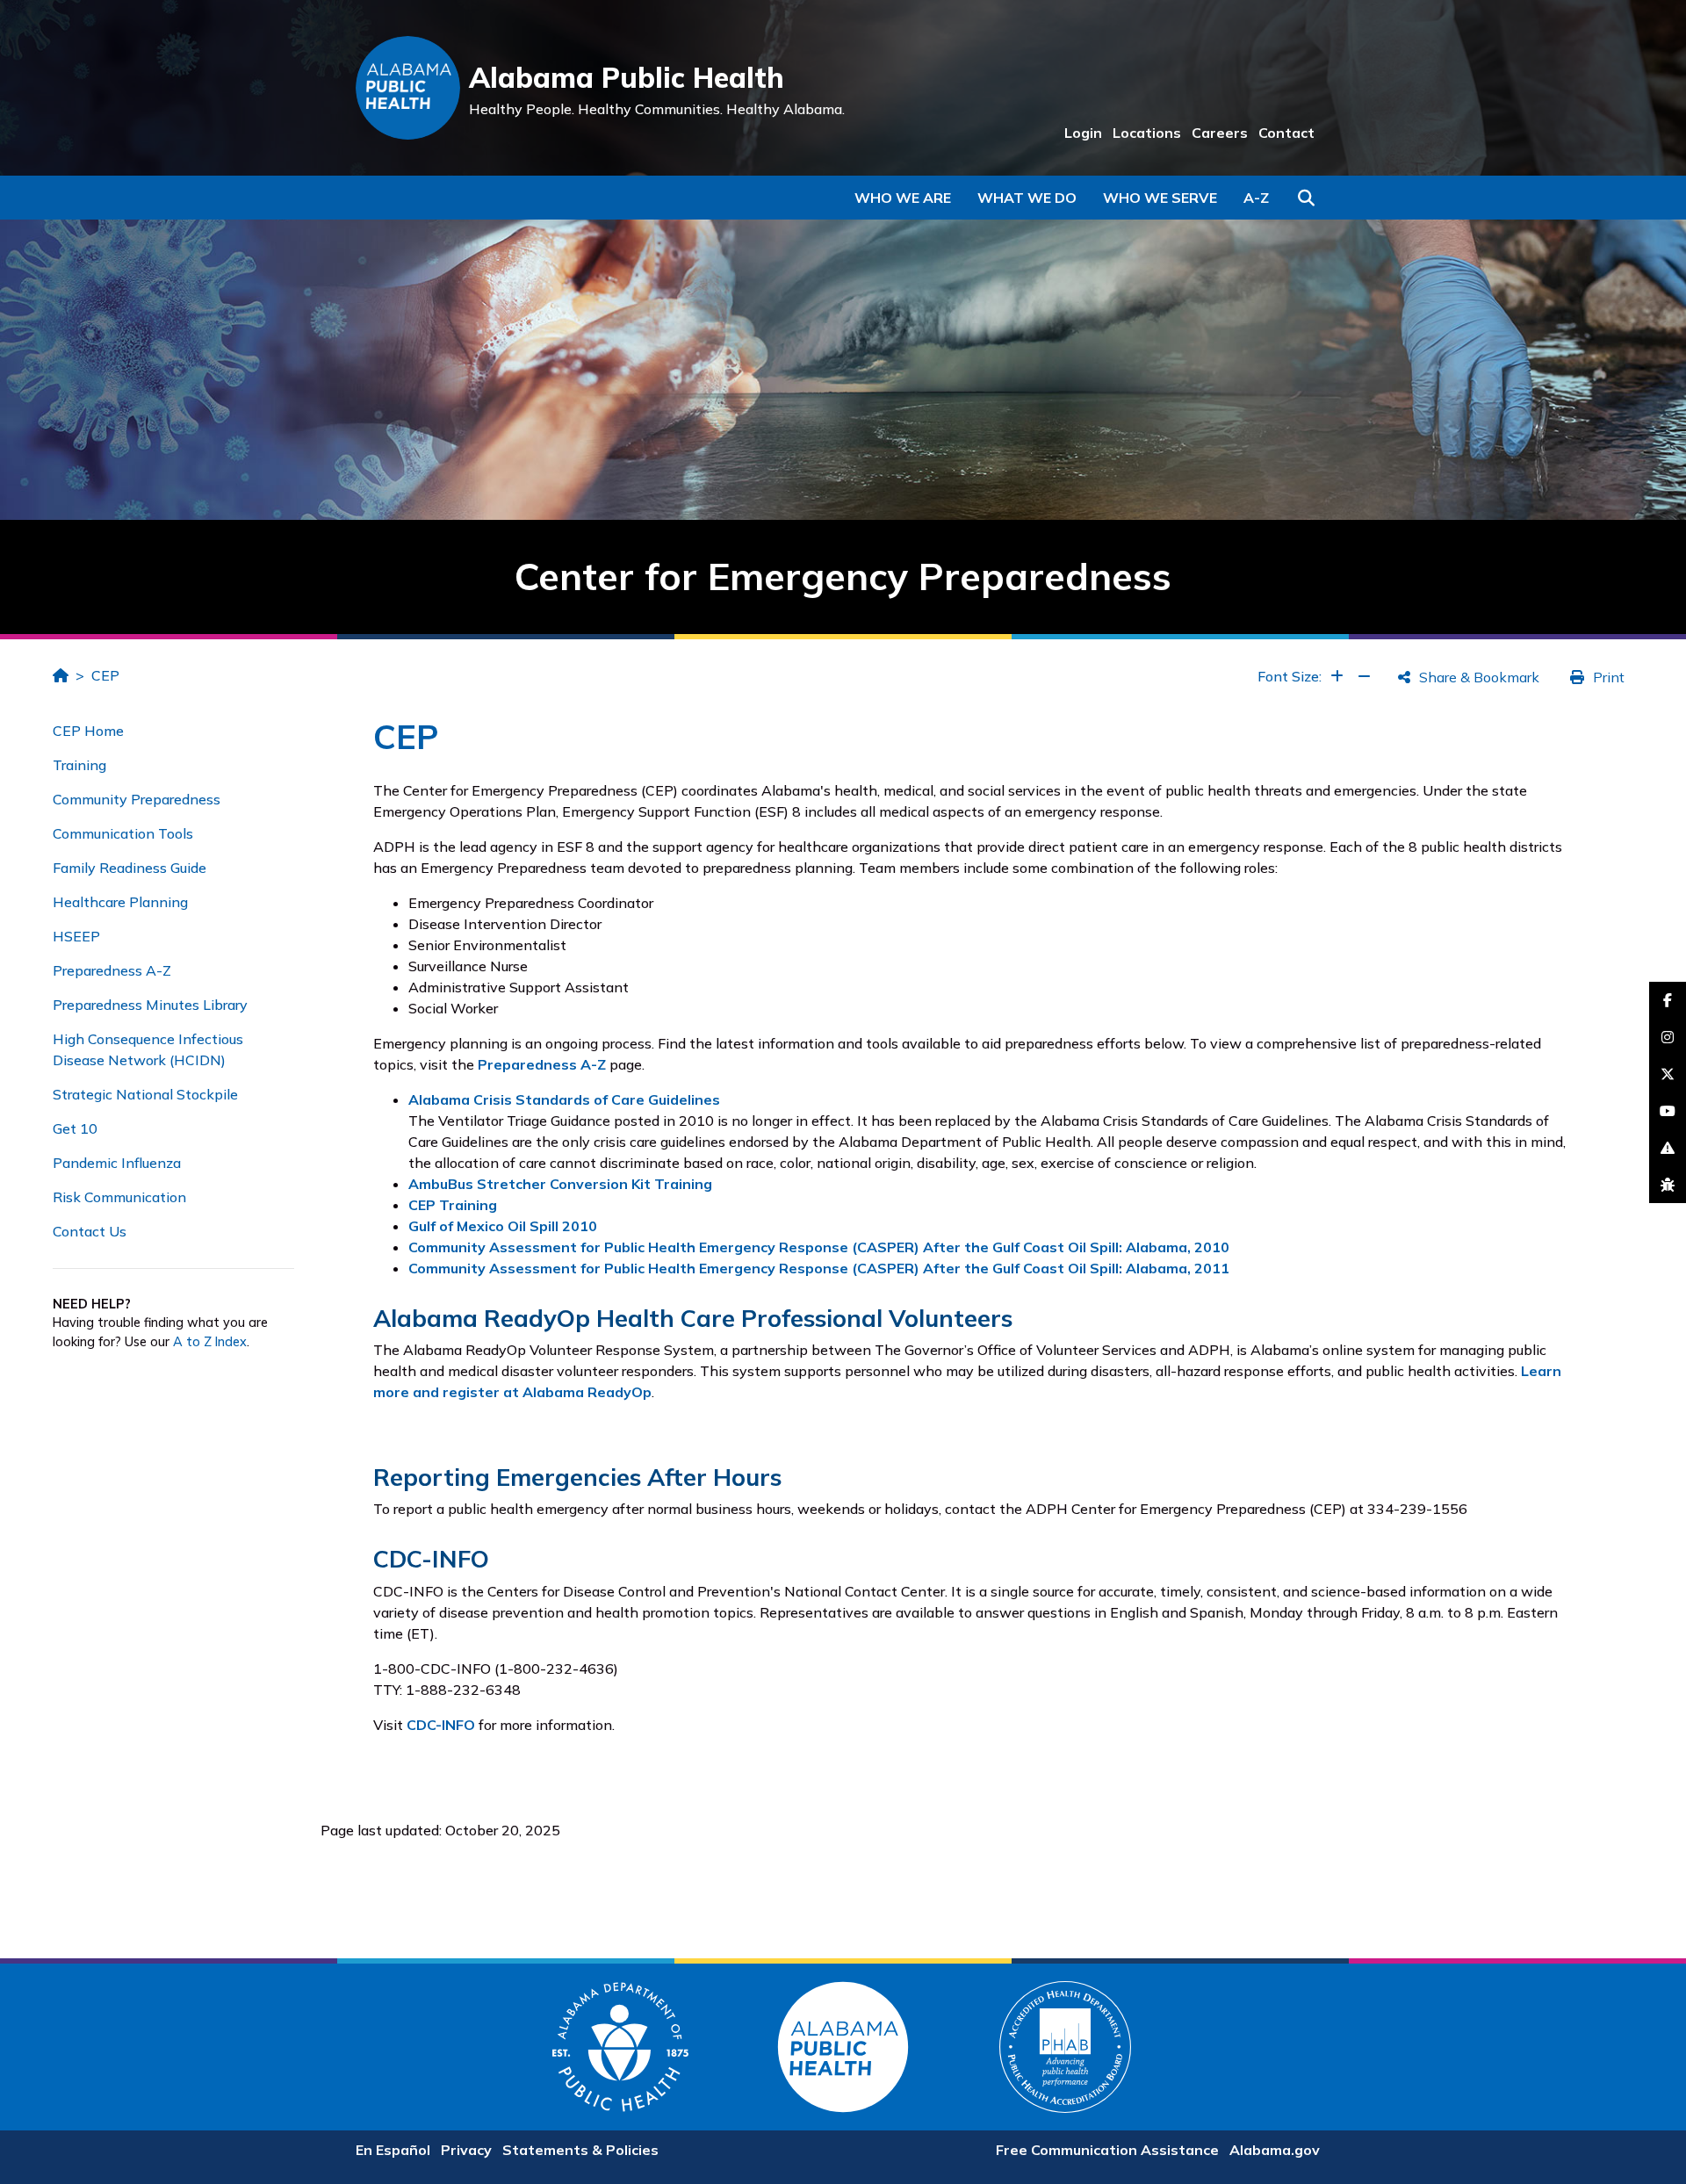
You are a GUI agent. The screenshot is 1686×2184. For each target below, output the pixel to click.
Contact (1286, 133)
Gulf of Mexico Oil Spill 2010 (503, 1226)
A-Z (1256, 198)
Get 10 (75, 1128)
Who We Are (903, 198)
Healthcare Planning (120, 902)
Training (79, 765)
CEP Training (453, 1205)
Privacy (466, 2150)
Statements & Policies (580, 2150)
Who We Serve (1160, 198)
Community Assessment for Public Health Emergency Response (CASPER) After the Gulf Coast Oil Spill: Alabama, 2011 (819, 1268)
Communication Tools (123, 833)
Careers (1220, 133)
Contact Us (90, 1231)
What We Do (1027, 198)
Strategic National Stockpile (145, 1094)
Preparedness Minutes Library (150, 1005)
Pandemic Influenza (117, 1163)
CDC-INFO (441, 1725)
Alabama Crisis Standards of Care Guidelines (564, 1099)
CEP (105, 675)
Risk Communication (119, 1197)
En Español (393, 2150)
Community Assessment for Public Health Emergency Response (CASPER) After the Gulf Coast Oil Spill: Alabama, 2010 (819, 1247)
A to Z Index (210, 1342)
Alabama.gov (1275, 2150)
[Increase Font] (1337, 676)
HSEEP (76, 936)
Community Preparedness (137, 799)
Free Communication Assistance (1107, 2150)
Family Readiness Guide (130, 868)
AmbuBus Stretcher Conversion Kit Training (560, 1184)
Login (1083, 133)
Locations (1147, 133)
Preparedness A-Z (112, 970)
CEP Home (88, 731)
